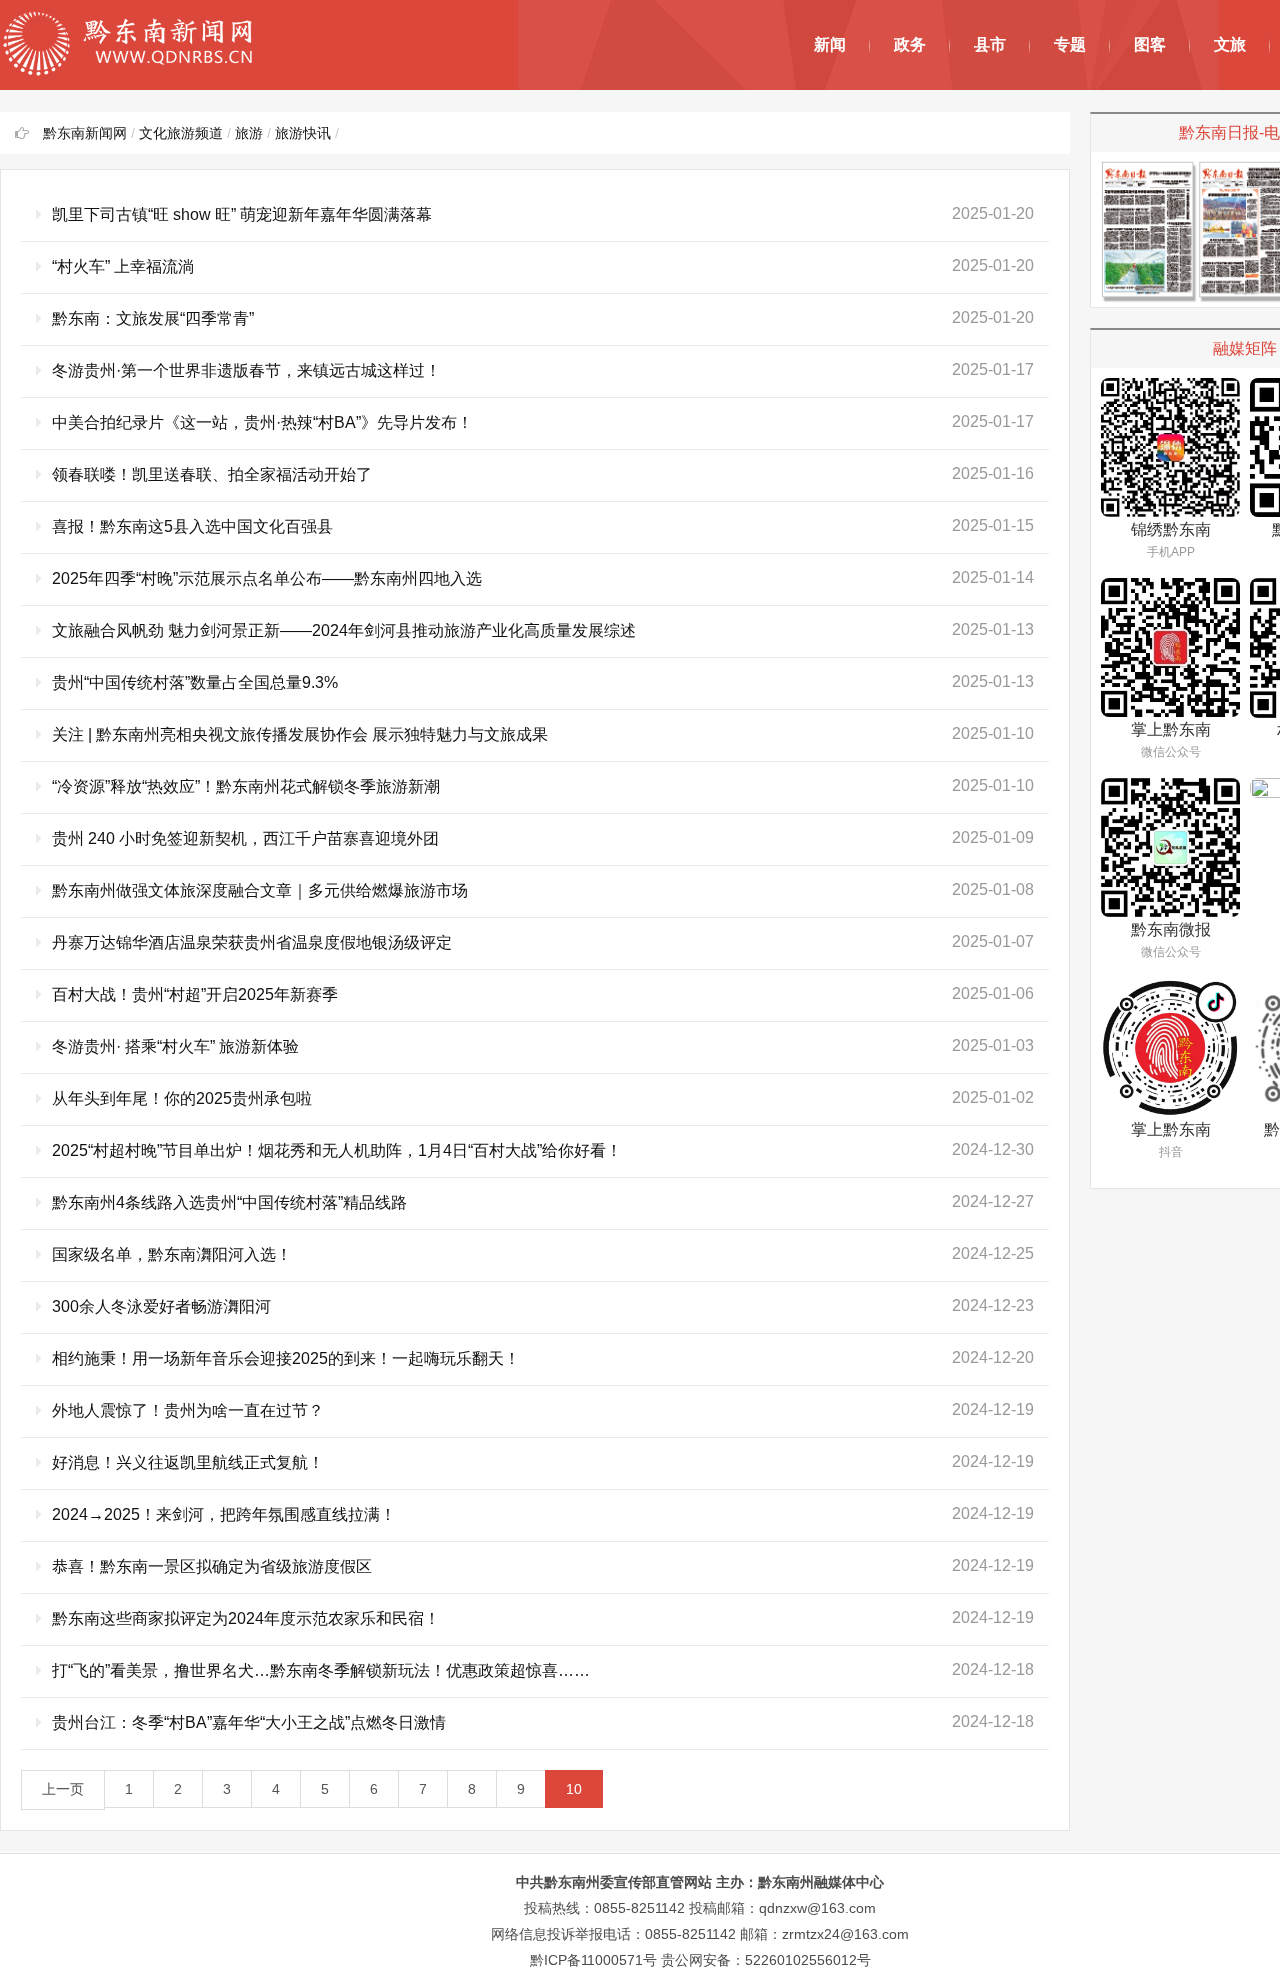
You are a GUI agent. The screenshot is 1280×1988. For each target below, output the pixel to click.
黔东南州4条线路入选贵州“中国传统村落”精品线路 (229, 1202)
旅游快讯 (303, 133)
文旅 (1230, 44)
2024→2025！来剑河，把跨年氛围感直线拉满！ (224, 1514)
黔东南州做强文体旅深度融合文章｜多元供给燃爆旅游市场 (260, 890)
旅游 (249, 133)
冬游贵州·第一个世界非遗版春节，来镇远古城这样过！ (246, 370)
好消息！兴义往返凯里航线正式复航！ (188, 1462)
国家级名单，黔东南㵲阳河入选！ (172, 1254)
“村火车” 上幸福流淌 (123, 266)
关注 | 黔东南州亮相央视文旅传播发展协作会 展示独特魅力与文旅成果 (300, 734)
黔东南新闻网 (85, 133)
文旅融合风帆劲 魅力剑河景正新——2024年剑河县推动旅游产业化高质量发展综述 (344, 630)
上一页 (63, 1789)
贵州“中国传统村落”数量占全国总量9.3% (195, 682)
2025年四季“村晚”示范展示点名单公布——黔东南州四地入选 (267, 578)
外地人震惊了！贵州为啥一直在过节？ (188, 1410)
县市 (990, 44)
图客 (1150, 44)
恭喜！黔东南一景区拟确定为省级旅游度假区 (212, 1566)
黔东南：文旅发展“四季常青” (153, 318)
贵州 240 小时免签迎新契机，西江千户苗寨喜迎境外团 (245, 838)
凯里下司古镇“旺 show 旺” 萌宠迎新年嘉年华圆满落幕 (242, 214)
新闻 (830, 44)
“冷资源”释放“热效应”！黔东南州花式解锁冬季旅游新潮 (246, 786)
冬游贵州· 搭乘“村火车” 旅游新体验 (175, 1046)
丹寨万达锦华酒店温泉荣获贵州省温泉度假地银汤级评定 (252, 942)
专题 (1070, 44)
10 (574, 1789)
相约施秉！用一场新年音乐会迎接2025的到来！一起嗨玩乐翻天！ (286, 1358)
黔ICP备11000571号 (593, 1960)
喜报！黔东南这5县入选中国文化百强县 (192, 526)
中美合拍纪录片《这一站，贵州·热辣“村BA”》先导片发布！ (262, 422)
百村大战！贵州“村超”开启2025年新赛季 (195, 994)
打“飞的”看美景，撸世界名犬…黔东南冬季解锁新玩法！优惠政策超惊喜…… (321, 1670)
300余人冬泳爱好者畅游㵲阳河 (161, 1306)
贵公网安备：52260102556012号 (766, 1960)
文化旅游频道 (181, 133)
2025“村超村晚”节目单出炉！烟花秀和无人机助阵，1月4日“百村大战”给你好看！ (337, 1150)
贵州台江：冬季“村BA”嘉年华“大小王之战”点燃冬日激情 (249, 1722)
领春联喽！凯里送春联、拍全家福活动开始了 (212, 474)
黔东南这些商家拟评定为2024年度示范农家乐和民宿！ (246, 1618)
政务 (910, 44)
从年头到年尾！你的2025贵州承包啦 (182, 1098)
